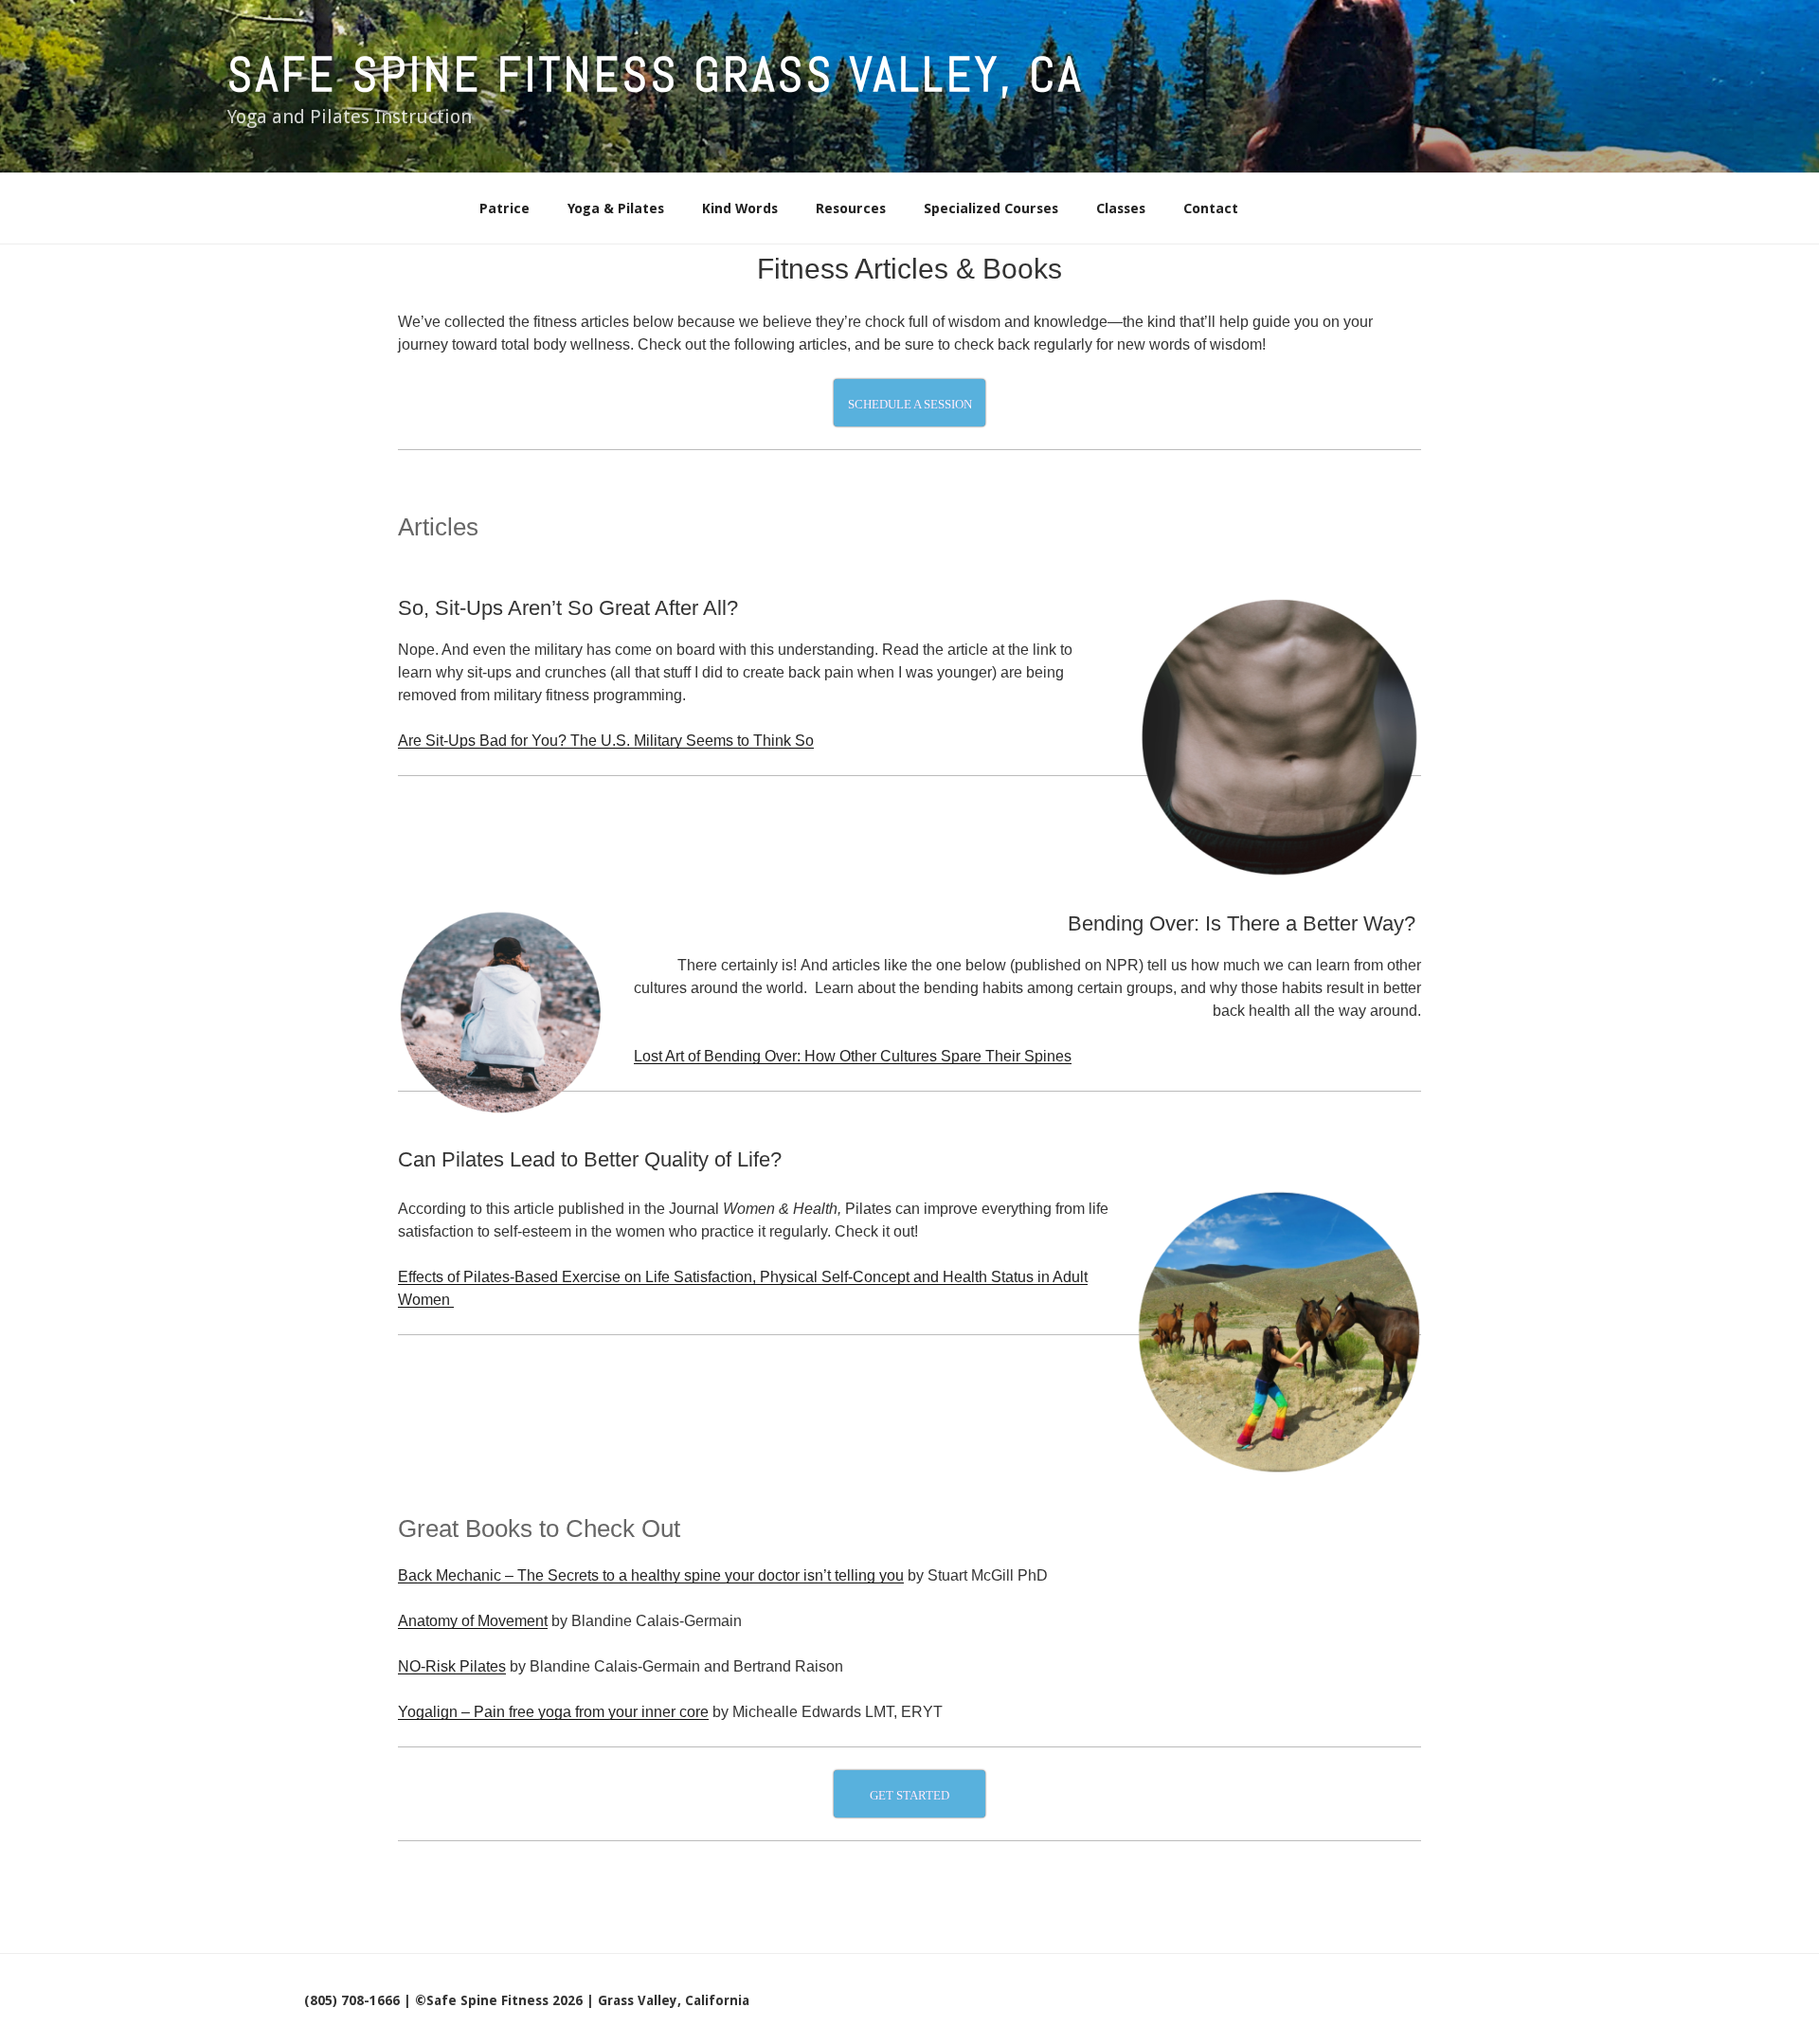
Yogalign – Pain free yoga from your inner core (553, 1712)
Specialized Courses (991, 208)
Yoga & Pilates (616, 208)
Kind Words (740, 208)
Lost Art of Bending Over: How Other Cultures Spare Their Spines (853, 1056)
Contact (1211, 208)
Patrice (504, 208)
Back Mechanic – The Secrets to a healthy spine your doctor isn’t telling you (651, 1575)
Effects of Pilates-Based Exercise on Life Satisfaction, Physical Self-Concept (656, 1277)
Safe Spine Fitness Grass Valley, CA (656, 75)
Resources (851, 208)
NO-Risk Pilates (452, 1666)
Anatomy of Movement (473, 1621)
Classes (1121, 208)
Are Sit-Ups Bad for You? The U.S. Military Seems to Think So (606, 741)
